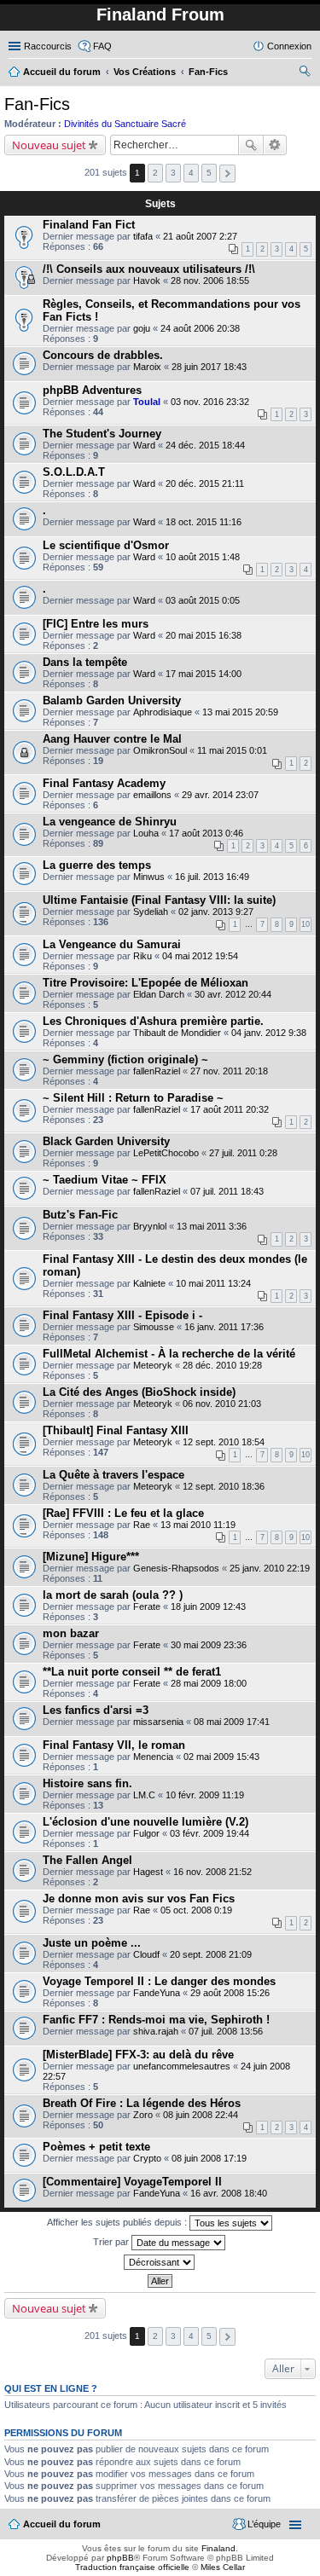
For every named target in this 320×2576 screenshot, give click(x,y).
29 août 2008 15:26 (230, 1993)
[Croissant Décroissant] (160, 2262)
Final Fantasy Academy (104, 783)
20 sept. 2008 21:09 (211, 1954)
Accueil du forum (62, 2524)
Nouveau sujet (49, 145)
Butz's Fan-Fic (80, 1215)
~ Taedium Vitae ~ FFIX (105, 1180)
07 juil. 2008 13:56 (226, 2031)
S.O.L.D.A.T (74, 472)
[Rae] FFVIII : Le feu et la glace (123, 1513)
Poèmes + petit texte (96, 2147)
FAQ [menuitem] (102, 46)
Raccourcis (48, 46)
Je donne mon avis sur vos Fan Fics (139, 1899)
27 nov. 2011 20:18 (229, 1071)
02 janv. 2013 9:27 (216, 912)
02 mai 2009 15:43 (221, 1757)
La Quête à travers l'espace (113, 1475)
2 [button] (155, 173)
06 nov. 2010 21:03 (222, 1404)
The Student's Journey (102, 434)
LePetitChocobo (166, 1153)
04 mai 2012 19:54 (200, 956)
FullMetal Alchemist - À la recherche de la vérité (169, 1354)
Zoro (143, 2115)
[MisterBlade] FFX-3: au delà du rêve (138, 2055)
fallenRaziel (157, 1071)
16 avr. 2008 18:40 (229, 2193)
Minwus (149, 877)
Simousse (154, 1327)
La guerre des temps (97, 865)
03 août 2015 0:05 (203, 600)
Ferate (147, 1606)
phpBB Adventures (92, 390)
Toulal (147, 402)
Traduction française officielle (132, 2567)
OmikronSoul (160, 750)
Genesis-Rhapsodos (176, 1568)
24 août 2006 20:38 (200, 328)
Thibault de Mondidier (177, 1033)
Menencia (153, 1757)
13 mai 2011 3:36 (212, 1226)
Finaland (218, 2548)
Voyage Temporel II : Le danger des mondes (159, 1981)
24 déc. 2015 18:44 (205, 445)
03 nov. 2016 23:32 (210, 402)
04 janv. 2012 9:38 (269, 1033)
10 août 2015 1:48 (203, 557)
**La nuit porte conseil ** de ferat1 (132, 1672)
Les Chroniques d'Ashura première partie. (153, 1021)
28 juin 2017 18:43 (209, 367)
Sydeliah (151, 912)
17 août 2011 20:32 (230, 1109)
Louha (146, 833)
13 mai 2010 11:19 (198, 1525)
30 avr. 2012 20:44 (233, 994)
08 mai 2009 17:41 (232, 1722)
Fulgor (146, 1833)
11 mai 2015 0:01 (232, 750)
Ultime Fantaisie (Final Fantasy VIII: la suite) (159, 900)
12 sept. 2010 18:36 (224, 1486)
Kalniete (149, 1283)
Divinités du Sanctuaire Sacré (125, 124)
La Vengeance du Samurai (112, 944)
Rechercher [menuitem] (305, 73)
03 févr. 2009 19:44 (209, 1833)
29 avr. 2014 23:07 (220, 795)
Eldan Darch (159, 994)
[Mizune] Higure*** (91, 1557)
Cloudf (146, 1954)
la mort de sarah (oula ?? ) (113, 1595)
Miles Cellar (223, 2567)
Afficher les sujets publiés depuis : (118, 2222)
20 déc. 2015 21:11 (205, 483)
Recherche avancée (275, 145)
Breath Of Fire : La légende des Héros (142, 2103)
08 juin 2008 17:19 (209, 2158)
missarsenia (158, 1722)
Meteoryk (153, 1365)
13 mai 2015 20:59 (240, 712)
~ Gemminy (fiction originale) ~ (125, 1059)
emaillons (152, 795)
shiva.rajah (156, 2031)
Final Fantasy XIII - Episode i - (122, 1315)
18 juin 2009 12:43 (208, 1606)
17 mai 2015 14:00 (204, 674)
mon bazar (71, 1633)
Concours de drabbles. (103, 355)
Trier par (112, 2242)
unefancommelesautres (182, 2066)
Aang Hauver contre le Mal (112, 739)
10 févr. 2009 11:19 (205, 1795)
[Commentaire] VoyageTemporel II (132, 2182)
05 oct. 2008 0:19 (196, 1910)
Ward (144, 445)
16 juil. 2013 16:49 (212, 877)
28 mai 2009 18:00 (209, 1683)
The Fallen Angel (87, 1860)
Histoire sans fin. (87, 1783)
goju (142, 328)
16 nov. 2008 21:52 (212, 1872)
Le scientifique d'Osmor (106, 545)
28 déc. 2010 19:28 (222, 1365)
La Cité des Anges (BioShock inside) (139, 1392)
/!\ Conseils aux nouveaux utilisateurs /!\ (149, 269)
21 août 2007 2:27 (200, 236)
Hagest (148, 1872)
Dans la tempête (85, 662)
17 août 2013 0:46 (206, 833)
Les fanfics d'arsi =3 (96, 1710)
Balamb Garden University (112, 700)
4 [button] (191, 173)
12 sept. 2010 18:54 (224, 1442)
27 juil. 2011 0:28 (243, 1153)
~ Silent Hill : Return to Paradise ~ (133, 1098)
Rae (142, 1525)
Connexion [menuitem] (289, 46)
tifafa (143, 236)
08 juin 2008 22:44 (201, 2115)
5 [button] (209, 173)
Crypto (147, 2158)
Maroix (147, 367)
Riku (143, 956)
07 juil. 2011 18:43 (227, 1191)
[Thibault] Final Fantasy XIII (116, 1430)
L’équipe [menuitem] (264, 2524)
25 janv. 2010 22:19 (270, 1568)
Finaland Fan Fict (89, 225)
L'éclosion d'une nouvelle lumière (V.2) (145, 1822)
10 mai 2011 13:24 (213, 1283)
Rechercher (251, 145)
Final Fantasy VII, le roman (114, 1745)
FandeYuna (157, 1993)
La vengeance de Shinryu (110, 822)
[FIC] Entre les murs (96, 624)
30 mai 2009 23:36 (209, 1645)
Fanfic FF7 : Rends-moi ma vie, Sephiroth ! (156, 2020)
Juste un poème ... (92, 1943)
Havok (147, 281)
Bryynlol (150, 1226)
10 (305, 924)
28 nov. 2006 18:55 (210, 281)
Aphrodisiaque (163, 712)
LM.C (144, 1795)
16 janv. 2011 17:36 (224, 1327)
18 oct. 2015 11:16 (204, 522)
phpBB (120, 2558)
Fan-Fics (37, 104)
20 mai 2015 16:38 (204, 635)
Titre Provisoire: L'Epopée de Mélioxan (145, 983)
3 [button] (173, 173)
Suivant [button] (227, 174)
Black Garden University (106, 1141)
